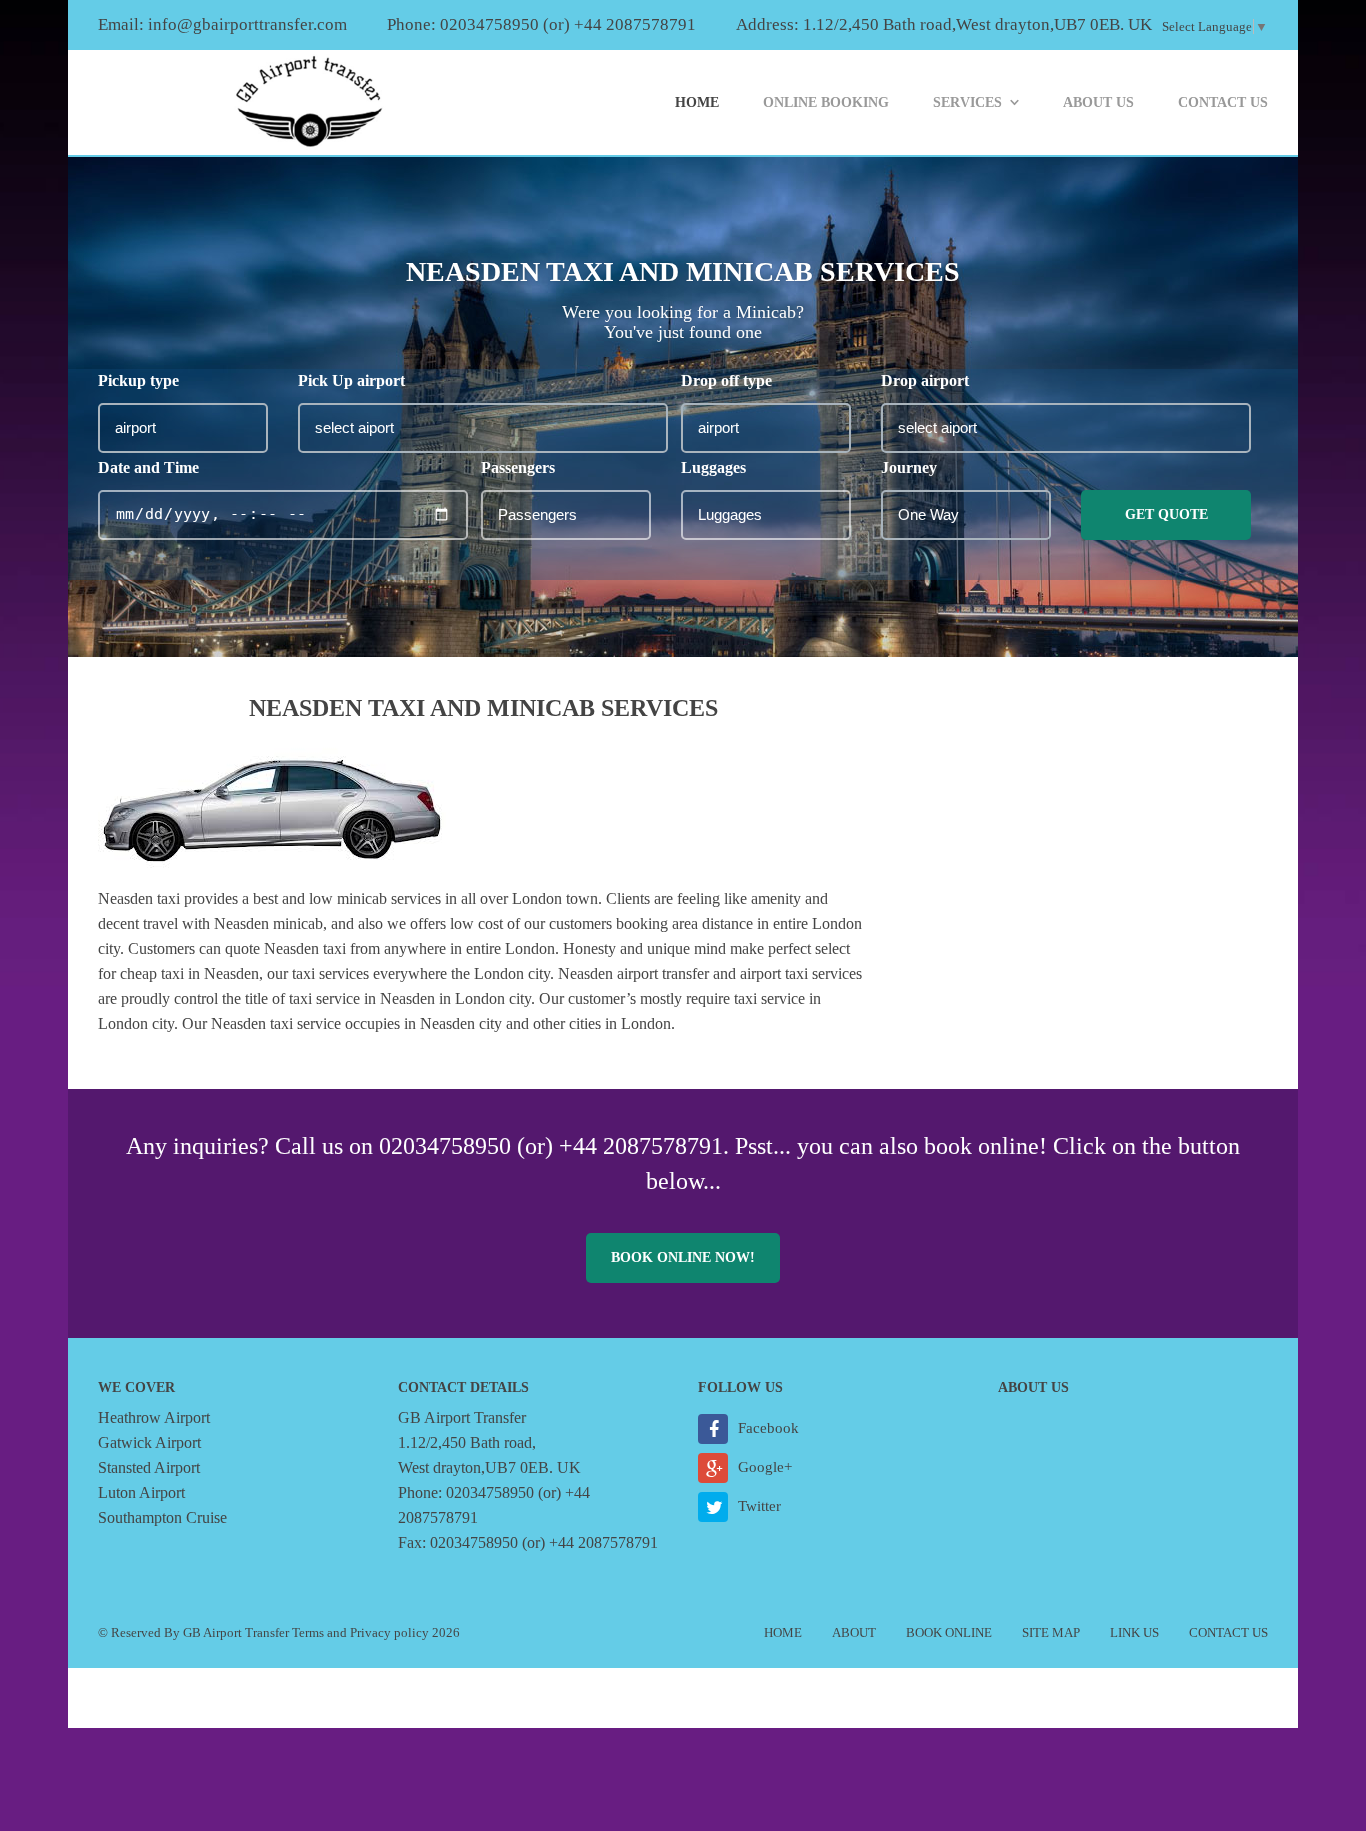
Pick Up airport (351, 380)
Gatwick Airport (149, 1442)
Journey (909, 467)
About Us (1098, 102)
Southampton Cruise (162, 1517)
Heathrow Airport (154, 1417)
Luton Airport (141, 1492)
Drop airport (925, 380)
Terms (308, 1632)
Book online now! (683, 1257)
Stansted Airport (149, 1467)
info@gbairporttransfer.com (247, 24)
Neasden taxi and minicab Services (483, 708)
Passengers (518, 467)
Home (697, 102)
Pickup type (138, 380)
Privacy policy (389, 1632)
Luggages (713, 467)
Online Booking (826, 102)
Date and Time (148, 467)
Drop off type (726, 380)
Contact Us (1223, 102)
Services (967, 102)
